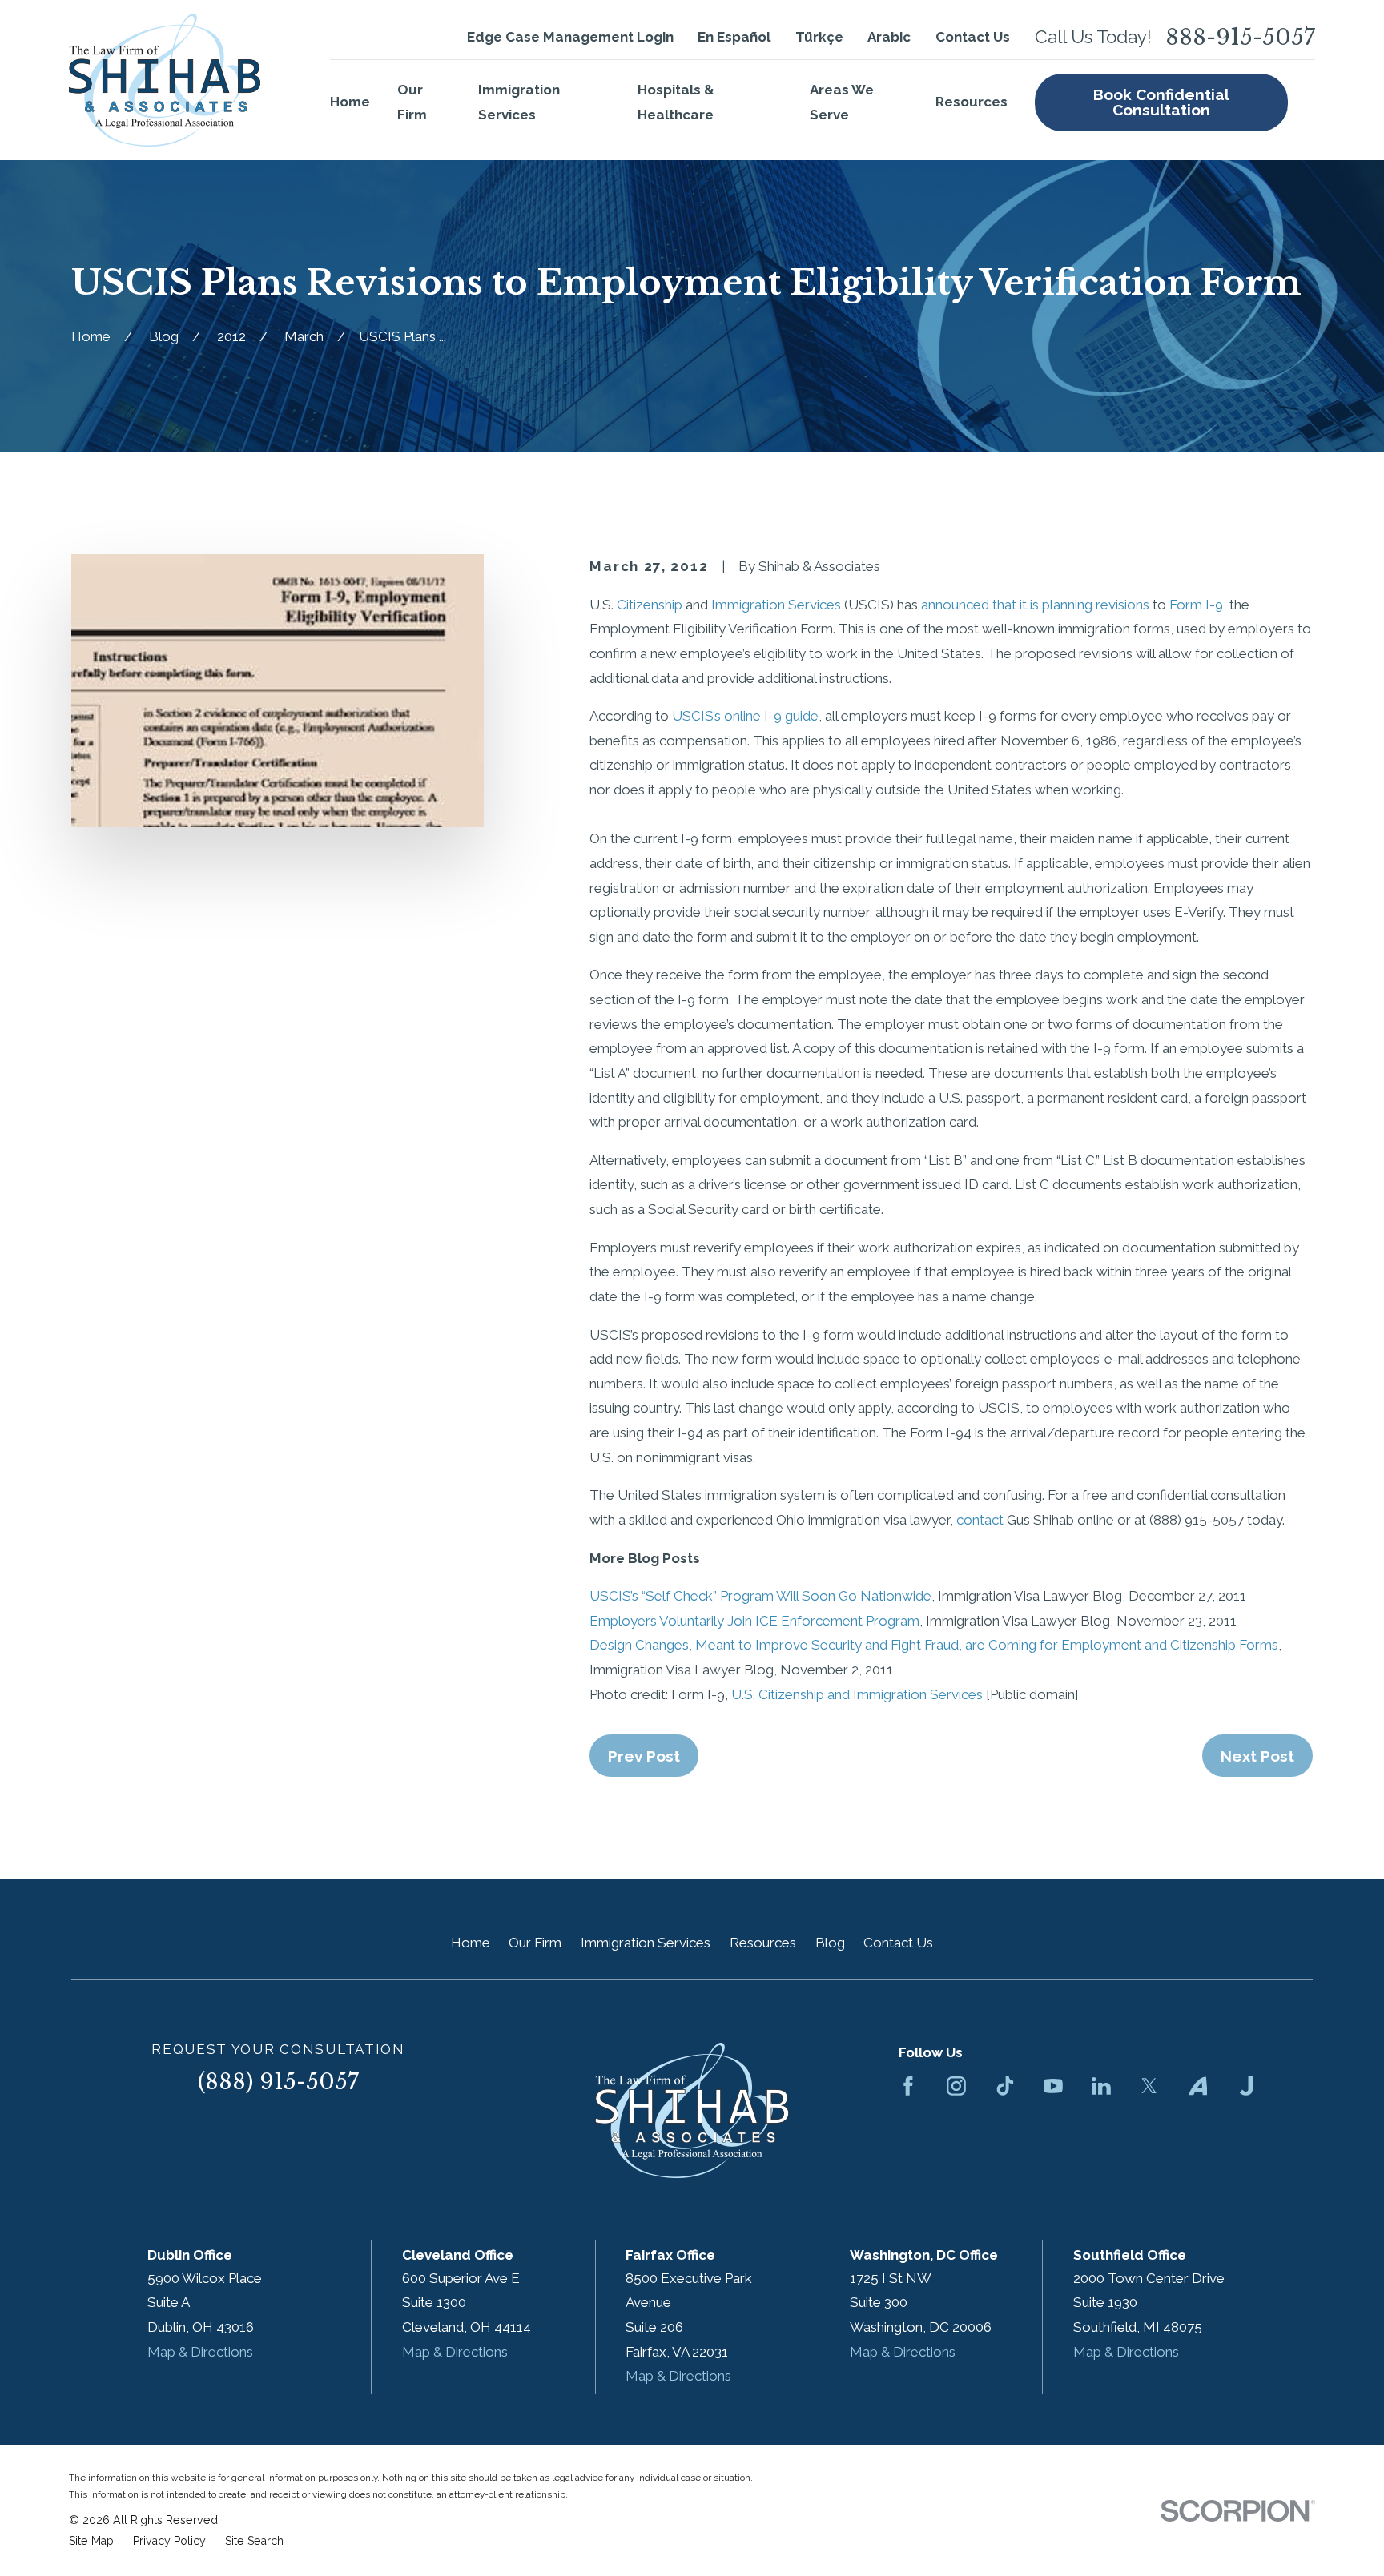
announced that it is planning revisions (1035, 605)
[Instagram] (956, 2086)
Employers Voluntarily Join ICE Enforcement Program (754, 1621)
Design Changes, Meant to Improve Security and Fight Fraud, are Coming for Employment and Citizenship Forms (934, 1645)
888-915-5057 (1240, 37)
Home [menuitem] (350, 102)
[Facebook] (908, 2086)
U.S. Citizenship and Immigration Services (857, 1694)
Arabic (889, 37)
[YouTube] (1053, 2086)
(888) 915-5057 (278, 2082)
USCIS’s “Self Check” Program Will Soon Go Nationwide (760, 1596)
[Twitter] (1149, 2086)
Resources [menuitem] (972, 102)
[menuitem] (91, 2542)
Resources (763, 1943)
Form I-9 (1196, 605)
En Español (734, 37)
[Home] (165, 80)
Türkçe (819, 37)
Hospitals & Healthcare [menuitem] (676, 102)
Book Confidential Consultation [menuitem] (1161, 102)
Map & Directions (200, 2352)
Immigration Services (776, 605)
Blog (830, 1943)
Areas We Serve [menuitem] (842, 102)
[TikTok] (1005, 2086)
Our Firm (535, 1943)
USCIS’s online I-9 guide (745, 716)
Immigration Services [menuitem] (519, 102)
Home (471, 1943)
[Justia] (1246, 2086)
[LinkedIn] (1101, 2086)
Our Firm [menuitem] (412, 102)
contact (980, 1520)
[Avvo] (1198, 2086)
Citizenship (650, 605)
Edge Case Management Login (570, 37)
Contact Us (973, 37)
